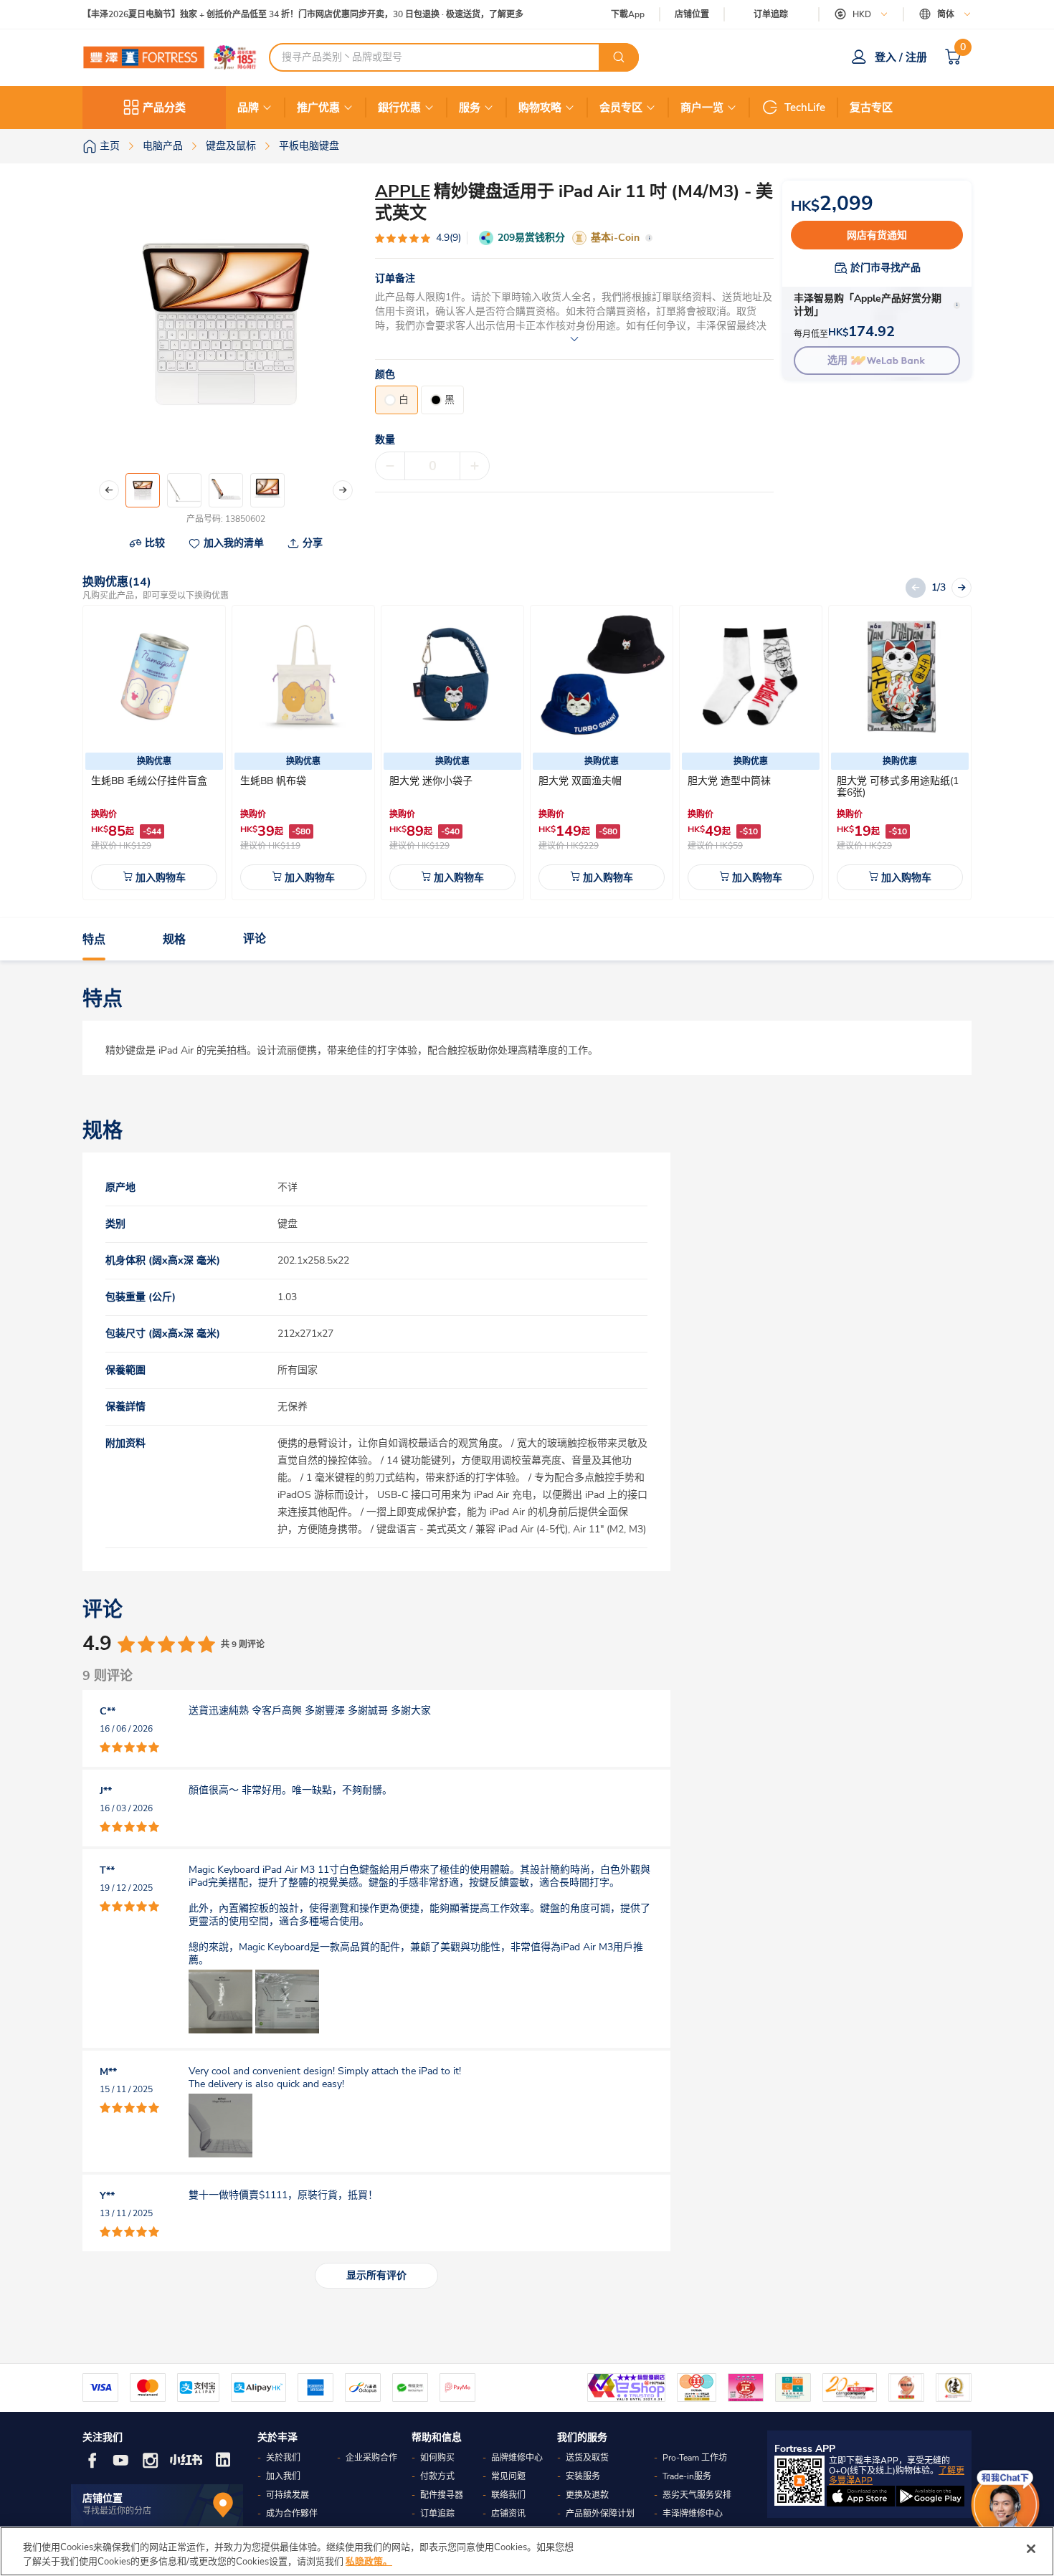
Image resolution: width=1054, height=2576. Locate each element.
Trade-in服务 (687, 2476)
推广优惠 (318, 108)
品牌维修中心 (517, 2458)
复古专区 (871, 108)
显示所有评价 (376, 2275)
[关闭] (1031, 2549)
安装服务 (583, 2476)
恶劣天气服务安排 (697, 2495)
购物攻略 (540, 108)
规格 (174, 940)
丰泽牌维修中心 (693, 2514)
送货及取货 (587, 2458)
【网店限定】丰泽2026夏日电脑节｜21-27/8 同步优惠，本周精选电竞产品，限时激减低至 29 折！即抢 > (284, 15)
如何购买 (437, 2458)
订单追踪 (771, 14)
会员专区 (621, 108)
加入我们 (283, 2476)
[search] (619, 57)
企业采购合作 (371, 2458)
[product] (154, 677)
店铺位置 (692, 15)
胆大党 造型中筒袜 (729, 781)
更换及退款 (587, 2495)
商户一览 (702, 108)
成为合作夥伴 (292, 2514)
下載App (628, 14)
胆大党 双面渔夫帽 (580, 781)
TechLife (805, 108)
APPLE (403, 191)
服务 (470, 108)
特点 (94, 940)
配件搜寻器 (442, 2495)
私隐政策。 (369, 2561)
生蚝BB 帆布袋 (273, 781)
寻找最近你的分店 (117, 2511)
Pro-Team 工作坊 (695, 2458)
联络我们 (508, 2495)
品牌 (248, 108)
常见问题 (508, 2476)
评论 (255, 940)
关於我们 (283, 2458)
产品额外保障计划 (600, 2514)
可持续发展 (288, 2495)
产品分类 (164, 108)
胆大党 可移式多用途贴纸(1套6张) (898, 787)
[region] (527, 2551)
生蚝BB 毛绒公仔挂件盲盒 (149, 781)
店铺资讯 (508, 2514)
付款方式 (437, 2476)
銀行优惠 (399, 108)
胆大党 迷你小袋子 (431, 781)
